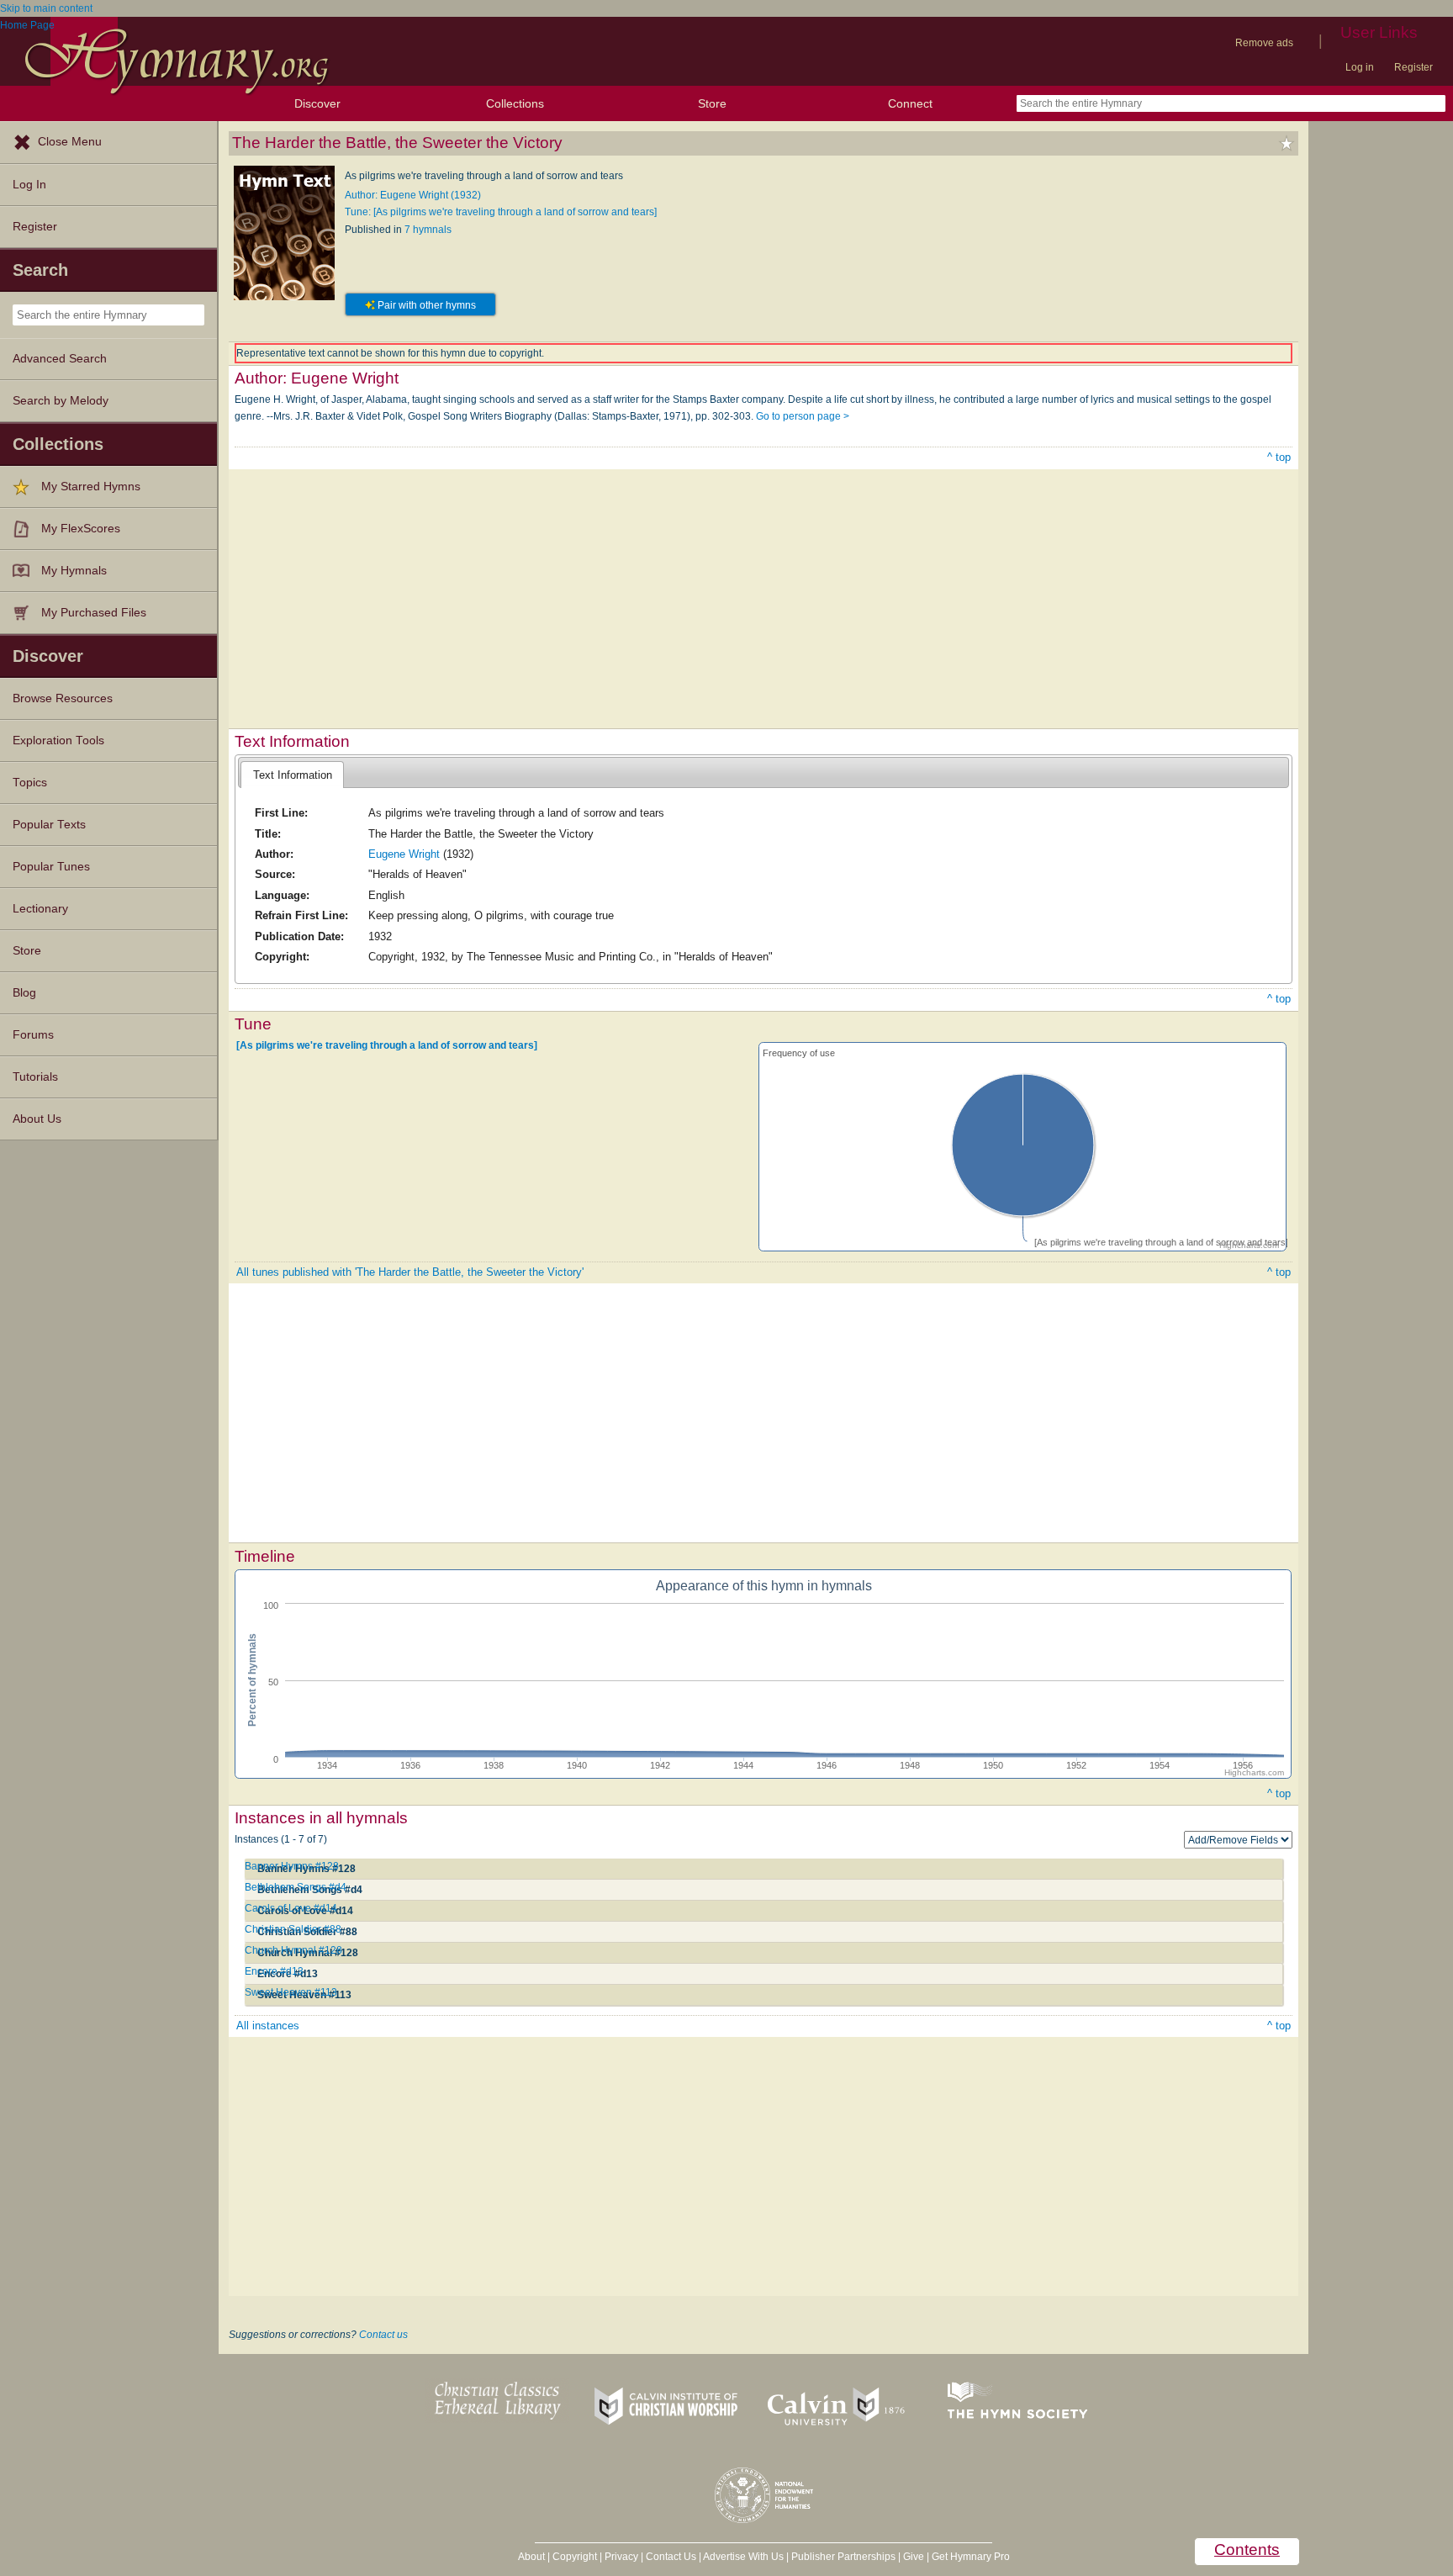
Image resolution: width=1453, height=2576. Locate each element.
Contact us (383, 2335)
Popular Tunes (51, 867)
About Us (37, 1119)
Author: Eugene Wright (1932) (413, 195)
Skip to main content (46, 8)
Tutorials (35, 1077)
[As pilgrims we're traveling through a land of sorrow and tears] (387, 1045)
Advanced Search (60, 359)
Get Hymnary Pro (971, 2557)
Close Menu (70, 142)
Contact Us (671, 2557)
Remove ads (1264, 43)
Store (712, 103)
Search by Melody (61, 401)
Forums (33, 1035)
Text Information (293, 775)
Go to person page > (803, 416)
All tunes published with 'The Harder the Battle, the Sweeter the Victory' (410, 1272)
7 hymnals (428, 230)
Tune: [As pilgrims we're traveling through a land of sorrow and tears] (501, 212)
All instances (268, 2026)
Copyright (575, 2557)
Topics (30, 783)
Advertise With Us (743, 2557)
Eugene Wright (404, 854)
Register (1413, 67)
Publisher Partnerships (843, 2557)
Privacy (621, 2557)
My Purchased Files (94, 613)
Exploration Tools (58, 741)
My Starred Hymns (91, 487)
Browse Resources (63, 698)
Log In (29, 185)
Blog (24, 993)
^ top (1279, 457)
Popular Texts (49, 825)
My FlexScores (81, 529)
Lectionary (40, 909)
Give (914, 2557)
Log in (1360, 67)
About (531, 2557)
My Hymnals (74, 571)
